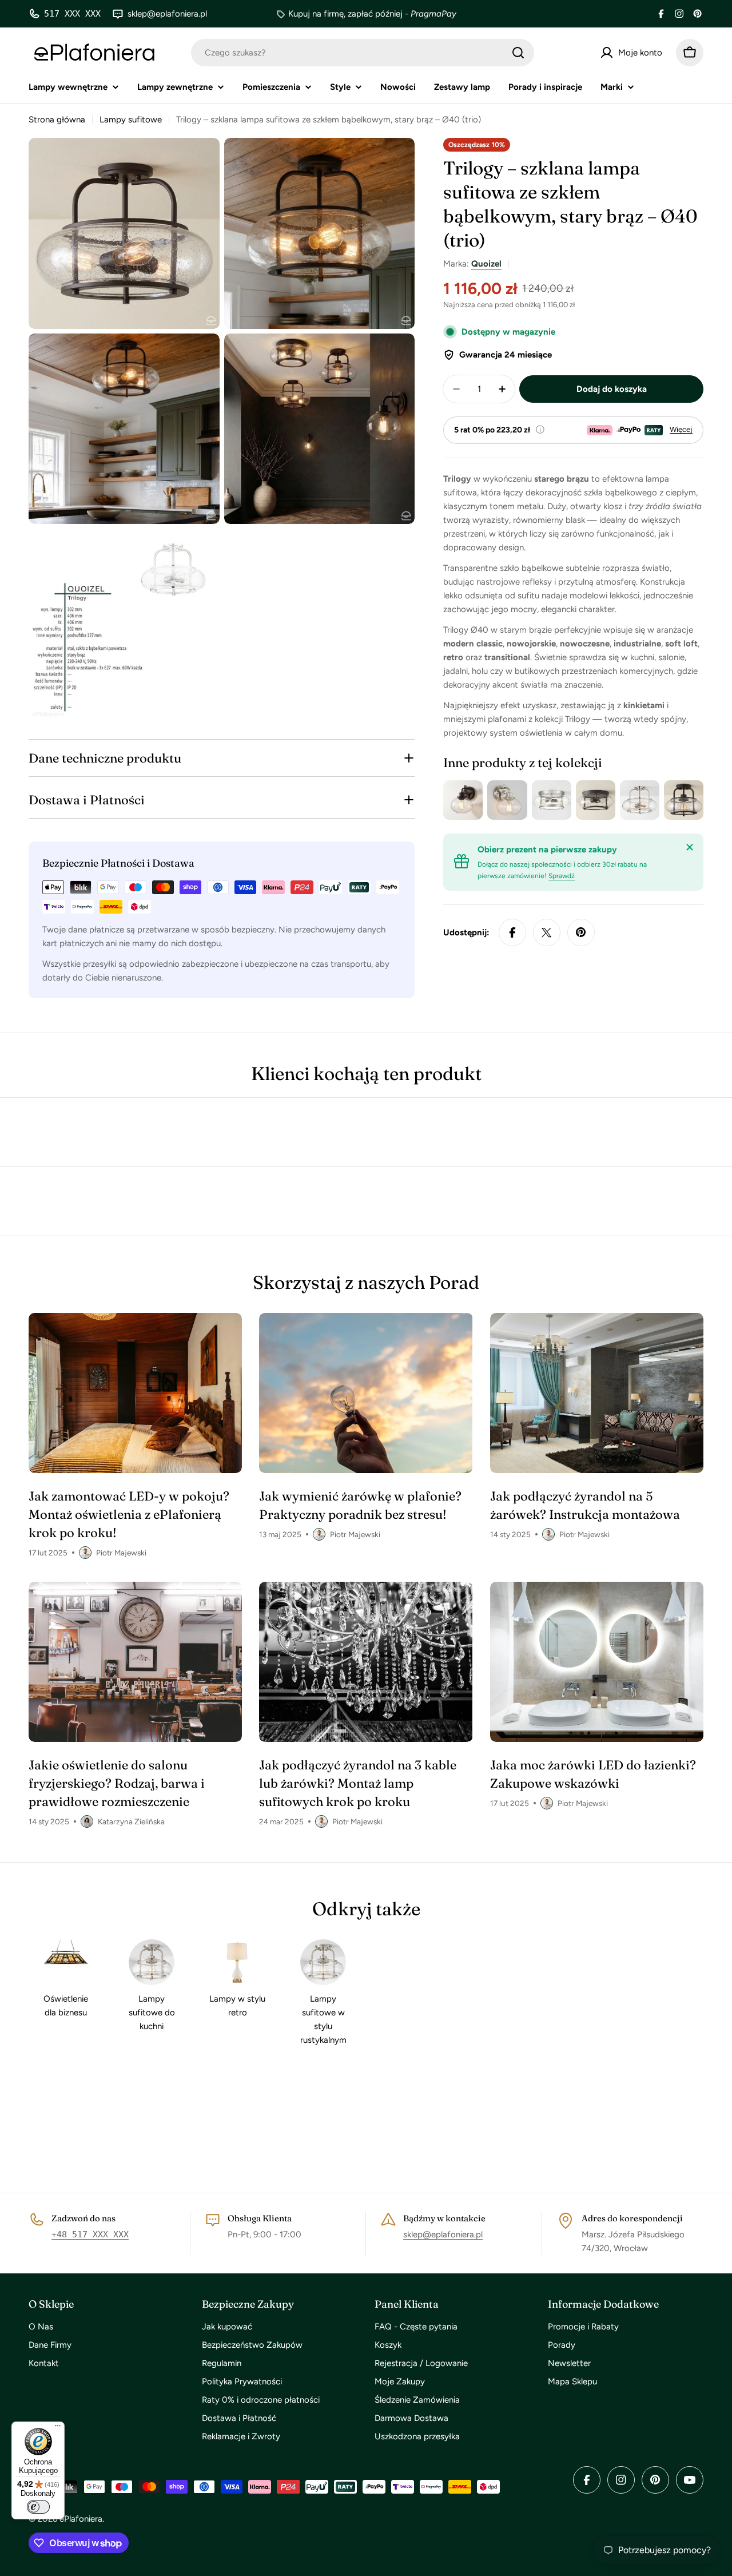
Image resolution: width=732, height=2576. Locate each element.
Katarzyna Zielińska (131, 1821)
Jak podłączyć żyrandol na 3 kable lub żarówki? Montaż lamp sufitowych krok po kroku (358, 1783)
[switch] (38, 2507)
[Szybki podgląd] (472, 800)
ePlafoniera (81, 2519)
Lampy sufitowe (131, 120)
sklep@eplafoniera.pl (443, 2234)
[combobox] (363, 53)
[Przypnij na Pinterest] (581, 932)
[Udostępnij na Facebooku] (512, 932)
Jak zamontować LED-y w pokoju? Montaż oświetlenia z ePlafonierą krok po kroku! (129, 1514)
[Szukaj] (518, 53)
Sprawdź (562, 876)
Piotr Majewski (121, 1553)
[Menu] (58, 2428)
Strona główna (57, 120)
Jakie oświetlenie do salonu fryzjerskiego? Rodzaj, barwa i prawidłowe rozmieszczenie (117, 1783)
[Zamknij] (690, 847)
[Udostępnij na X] (547, 932)
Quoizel (486, 264)
